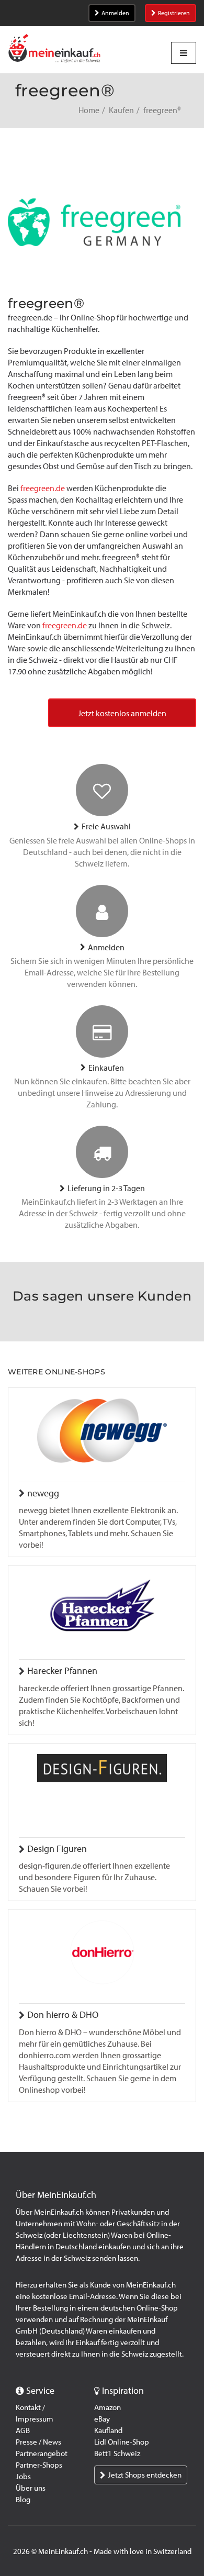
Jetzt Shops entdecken (145, 2475)
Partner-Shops (39, 2465)
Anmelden (115, 13)
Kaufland (108, 2430)
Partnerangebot (42, 2453)
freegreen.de (43, 488)
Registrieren (174, 13)
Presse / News (38, 2442)
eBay (102, 2419)
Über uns (31, 2488)
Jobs (23, 2477)
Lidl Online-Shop (122, 2442)
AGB (23, 2430)
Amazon (107, 2407)
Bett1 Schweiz (117, 2453)
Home (89, 110)
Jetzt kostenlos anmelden (122, 713)
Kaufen (121, 110)
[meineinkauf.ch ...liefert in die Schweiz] (54, 49)
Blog (23, 2500)
